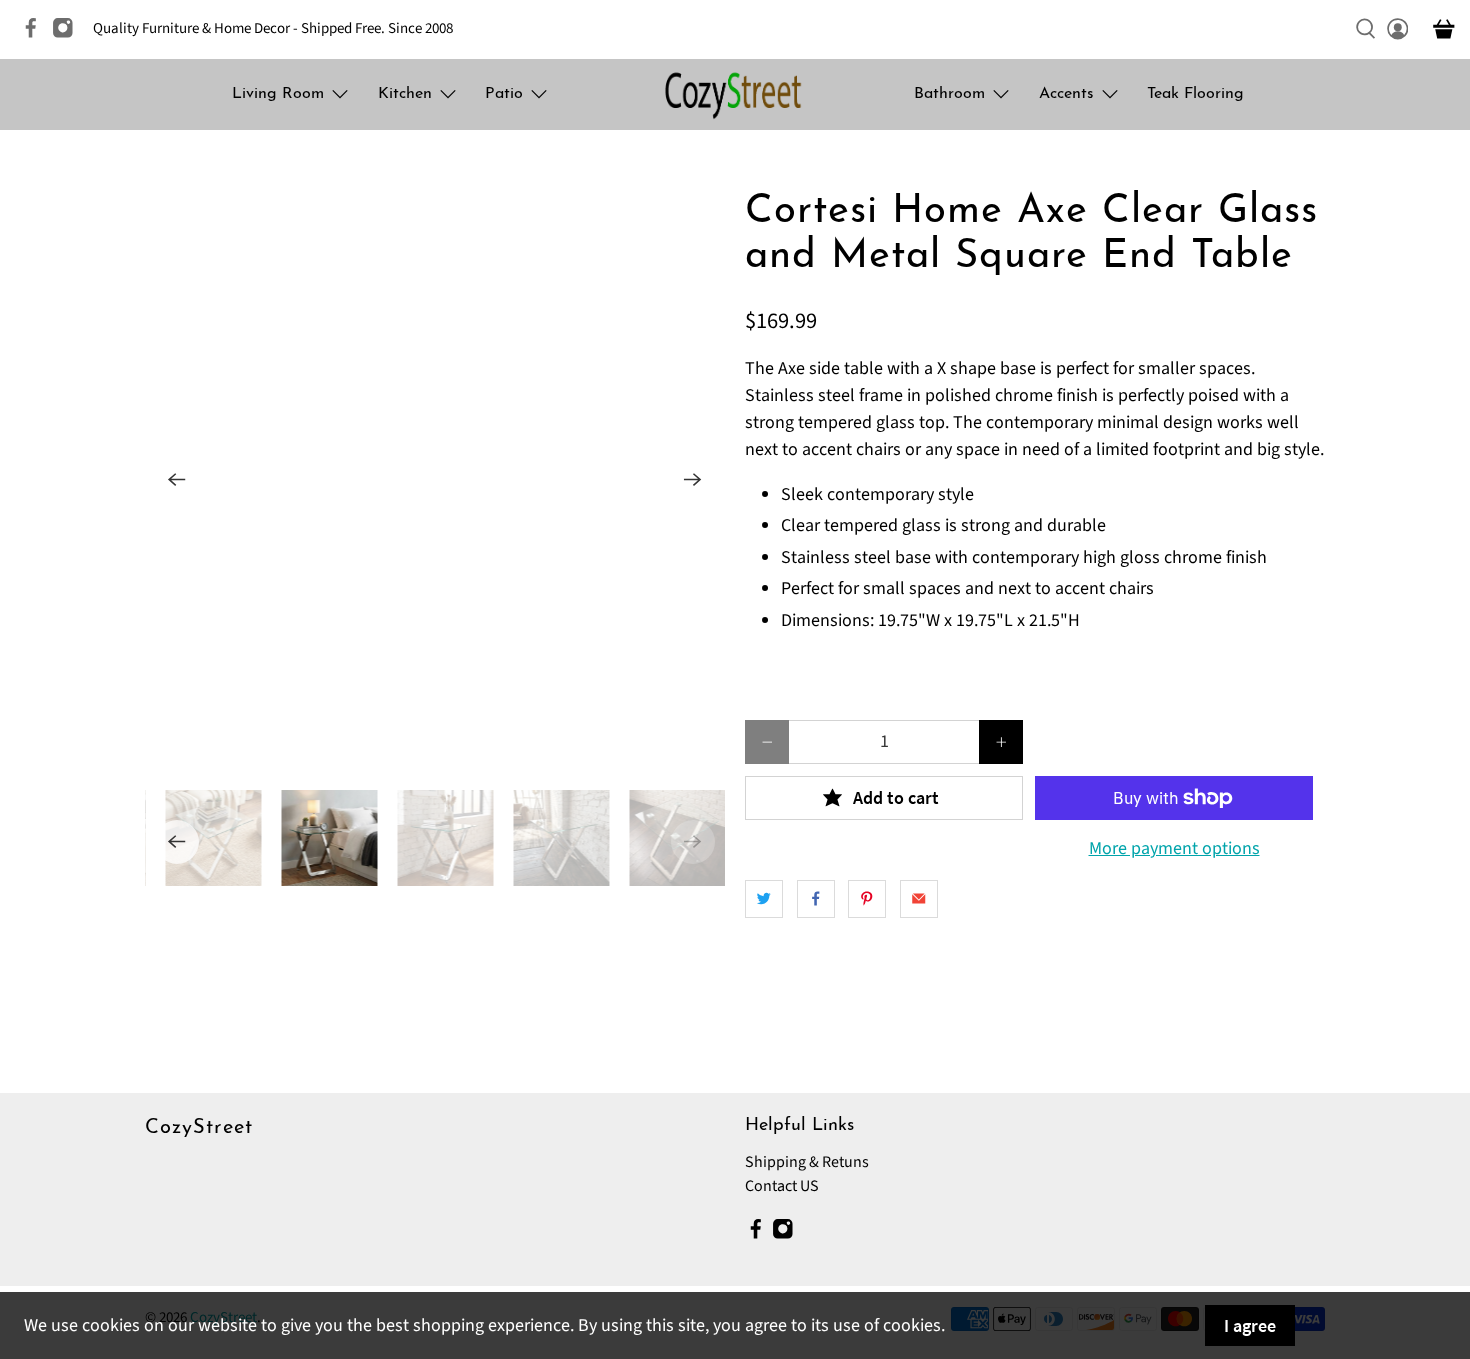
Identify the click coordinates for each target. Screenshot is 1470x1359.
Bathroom (949, 94)
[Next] (693, 480)
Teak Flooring (1195, 94)
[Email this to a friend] (919, 899)
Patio (504, 94)
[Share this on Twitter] (764, 899)
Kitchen (405, 94)
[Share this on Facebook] (816, 899)
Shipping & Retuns (807, 1162)
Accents (1066, 94)
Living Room (278, 94)
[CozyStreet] (735, 94)
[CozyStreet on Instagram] (68, 34)
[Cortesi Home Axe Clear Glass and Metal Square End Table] (435, 480)
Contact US (782, 1186)
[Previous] (177, 480)
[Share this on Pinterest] (867, 899)
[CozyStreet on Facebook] (36, 34)
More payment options (1174, 849)
